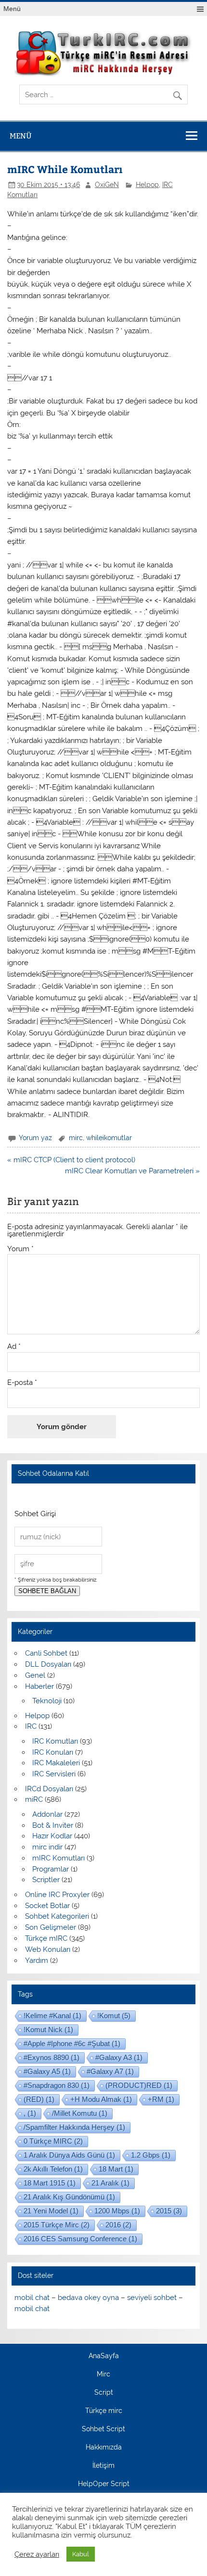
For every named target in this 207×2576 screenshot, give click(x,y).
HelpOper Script (104, 2484)
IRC (31, 1726)
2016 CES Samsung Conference (80, 2239)
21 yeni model (51, 2211)
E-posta (22, 1383)
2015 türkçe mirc (57, 2225)
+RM (161, 2099)
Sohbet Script (103, 2429)
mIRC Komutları (58, 1858)
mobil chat (32, 2298)
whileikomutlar (109, 1138)
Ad (14, 1347)
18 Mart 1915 (50, 2183)
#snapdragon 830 (57, 2085)
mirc (76, 1138)
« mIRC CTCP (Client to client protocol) (71, 1160)
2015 (169, 2211)
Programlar (51, 1869)
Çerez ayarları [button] (37, 2554)
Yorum (20, 1249)
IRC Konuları (53, 1752)
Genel (35, 1675)
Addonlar (47, 1814)
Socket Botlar (47, 1906)
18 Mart (116, 2169)
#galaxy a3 (119, 2057)
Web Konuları (48, 1949)
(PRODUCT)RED (139, 2085)
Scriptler (46, 1880)
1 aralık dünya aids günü (69, 2155)
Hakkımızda (104, 2448)
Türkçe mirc (104, 2411)
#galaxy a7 (110, 2071)
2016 (118, 2225)
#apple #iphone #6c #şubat (72, 2043)
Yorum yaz (35, 1138)
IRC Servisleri (54, 1774)
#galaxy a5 (47, 2071)
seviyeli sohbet (152, 2298)
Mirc (103, 2375)
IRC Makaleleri (56, 1763)
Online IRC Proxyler (57, 1895)
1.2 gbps (151, 2155)
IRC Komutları (55, 1741)
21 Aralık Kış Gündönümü (69, 2197)
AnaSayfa (104, 2356)
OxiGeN (107, 185)
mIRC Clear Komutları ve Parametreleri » (132, 1171)
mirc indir (47, 1847)
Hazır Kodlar (52, 1836)
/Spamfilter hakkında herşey (74, 2127)
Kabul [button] (81, 2554)
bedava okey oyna (88, 2298)
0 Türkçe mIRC (53, 2141)
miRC (34, 1799)
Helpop (147, 185)
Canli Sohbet (46, 1653)
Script (104, 2393)
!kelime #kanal (52, 2016)
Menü (12, 9)
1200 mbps (117, 2211)
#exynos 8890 (52, 2057)
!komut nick (48, 2029)
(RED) (39, 2099)
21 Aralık (110, 2183)
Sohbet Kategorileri (57, 1916)
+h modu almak (101, 2099)
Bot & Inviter (53, 1825)
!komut (114, 2016)
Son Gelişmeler (51, 1927)
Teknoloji (47, 1701)
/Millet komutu (80, 2113)
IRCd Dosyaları (49, 1789)
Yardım (37, 1960)
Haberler (39, 1686)
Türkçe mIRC (46, 1938)
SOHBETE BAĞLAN (47, 1591)
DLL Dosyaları (48, 1664)
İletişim (103, 2466)
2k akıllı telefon (53, 2169)
